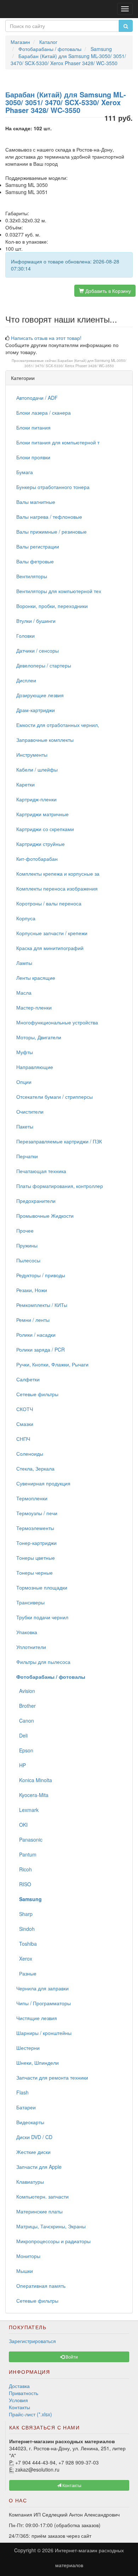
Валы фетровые (35, 561)
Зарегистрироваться (32, 2341)
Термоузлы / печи (37, 1513)
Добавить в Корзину (107, 291)
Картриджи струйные (41, 844)
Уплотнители (31, 1647)
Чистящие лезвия (37, 2018)
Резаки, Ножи (32, 1290)
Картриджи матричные (42, 814)
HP (21, 1765)
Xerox (24, 1958)
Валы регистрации (38, 546)
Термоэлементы (35, 1528)
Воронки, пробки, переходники (52, 606)
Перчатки (27, 1156)
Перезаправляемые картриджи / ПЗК (59, 1141)
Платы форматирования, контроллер (60, 1186)
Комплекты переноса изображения (57, 888)
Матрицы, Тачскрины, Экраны (51, 2226)
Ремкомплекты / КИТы (42, 1305)
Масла (24, 993)
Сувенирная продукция (43, 1483)
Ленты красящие (36, 978)
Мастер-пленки (34, 1007)
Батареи (26, 2107)
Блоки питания (33, 427)
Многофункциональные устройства (57, 1022)
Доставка (19, 2386)
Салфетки (28, 1379)
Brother (26, 1706)
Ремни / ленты (33, 1320)
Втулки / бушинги (36, 621)
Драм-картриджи (36, 710)
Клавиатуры (30, 2182)
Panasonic (29, 1839)
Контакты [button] (71, 2485)
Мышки (25, 2271)
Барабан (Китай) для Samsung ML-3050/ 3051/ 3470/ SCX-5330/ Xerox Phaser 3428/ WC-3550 (76, 363)
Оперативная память (41, 2286)
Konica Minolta (34, 1780)
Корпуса (26, 918)
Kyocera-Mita (32, 1795)
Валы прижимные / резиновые (51, 531)
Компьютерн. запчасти (42, 2196)
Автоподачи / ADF (37, 398)
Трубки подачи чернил (42, 1617)
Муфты (25, 1052)
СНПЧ (23, 1439)
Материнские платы (39, 2211)
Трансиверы (30, 1602)
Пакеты (25, 1126)
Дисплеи (26, 680)
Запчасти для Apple (39, 2167)
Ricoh (24, 1869)
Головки (25, 636)
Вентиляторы (32, 576)
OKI (22, 1825)
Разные (26, 1973)
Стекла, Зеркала (35, 1468)
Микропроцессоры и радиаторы (53, 2241)
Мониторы (28, 2256)
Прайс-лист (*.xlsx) (30, 2414)
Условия (18, 2400)
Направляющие (35, 1067)
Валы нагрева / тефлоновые (49, 517)
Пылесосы (28, 1260)
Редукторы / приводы (41, 1275)
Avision (26, 1691)
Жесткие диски (33, 2152)
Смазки (25, 1424)
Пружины (27, 1245)
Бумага (25, 472)
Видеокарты (30, 2122)
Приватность (24, 2393)
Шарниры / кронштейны (44, 2033)
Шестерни (28, 2048)
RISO (24, 1884)
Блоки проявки (33, 457)
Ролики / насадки (36, 1335)
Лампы (24, 963)
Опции (24, 1082)
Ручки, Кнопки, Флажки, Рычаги (52, 1364)
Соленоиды (30, 1454)
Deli (22, 1735)
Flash (22, 2092)
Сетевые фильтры (37, 1394)
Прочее (25, 1230)
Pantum (26, 1854)
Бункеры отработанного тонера (53, 487)
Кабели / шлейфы (37, 769)
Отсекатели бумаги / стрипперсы (54, 1097)
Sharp (24, 1914)
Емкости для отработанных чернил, (58, 725)
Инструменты (32, 755)
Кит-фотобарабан (37, 859)
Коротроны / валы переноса (49, 903)
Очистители (30, 1111)
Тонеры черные (34, 1573)
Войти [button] (71, 2357)
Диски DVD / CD (34, 2137)
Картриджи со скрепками (45, 829)
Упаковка (27, 1632)
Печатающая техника (41, 1171)
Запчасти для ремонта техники (52, 2077)
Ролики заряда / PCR (41, 1349)
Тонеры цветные (36, 1558)
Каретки (25, 784)
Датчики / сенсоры (38, 650)
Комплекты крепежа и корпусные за (58, 874)
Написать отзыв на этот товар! (46, 338)
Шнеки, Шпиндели (38, 2063)
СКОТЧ (25, 1409)
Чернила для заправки (42, 1988)
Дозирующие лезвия (40, 695)
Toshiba (27, 1944)
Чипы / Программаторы (44, 2003)
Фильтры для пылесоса (43, 1662)
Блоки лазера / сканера (44, 413)
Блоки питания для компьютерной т (58, 442)
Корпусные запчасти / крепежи (52, 933)
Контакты (19, 2407)
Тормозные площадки (42, 1587)
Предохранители (36, 1201)
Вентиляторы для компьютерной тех (59, 591)
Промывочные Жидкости (45, 1216)
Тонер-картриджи (36, 1543)
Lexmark (27, 1810)
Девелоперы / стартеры (44, 665)
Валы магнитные (36, 502)
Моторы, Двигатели (39, 1037)
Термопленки (32, 1498)
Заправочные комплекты (45, 740)
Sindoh (25, 1929)
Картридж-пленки (36, 799)
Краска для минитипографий (50, 948)
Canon (25, 1721)
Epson (25, 1750)
